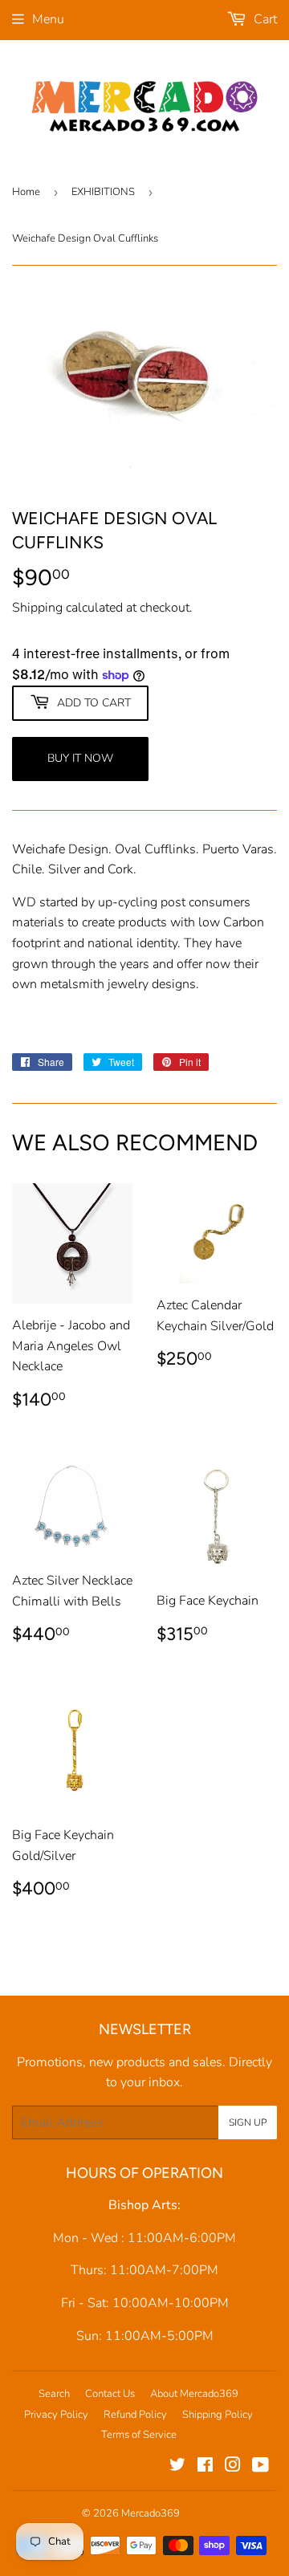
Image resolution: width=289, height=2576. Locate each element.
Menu (48, 19)
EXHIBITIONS (103, 192)
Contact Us (110, 2394)
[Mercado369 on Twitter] (177, 2467)
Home (26, 192)
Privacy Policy (56, 2415)
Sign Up (248, 2122)
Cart (264, 19)
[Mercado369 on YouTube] (261, 2467)
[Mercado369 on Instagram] (233, 2467)
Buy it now (80, 758)
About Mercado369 (194, 2394)
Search (54, 2394)
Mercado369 (151, 2513)
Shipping (37, 608)
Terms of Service (139, 2435)
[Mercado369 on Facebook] (205, 2467)
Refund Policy (135, 2415)
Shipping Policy (218, 2415)
